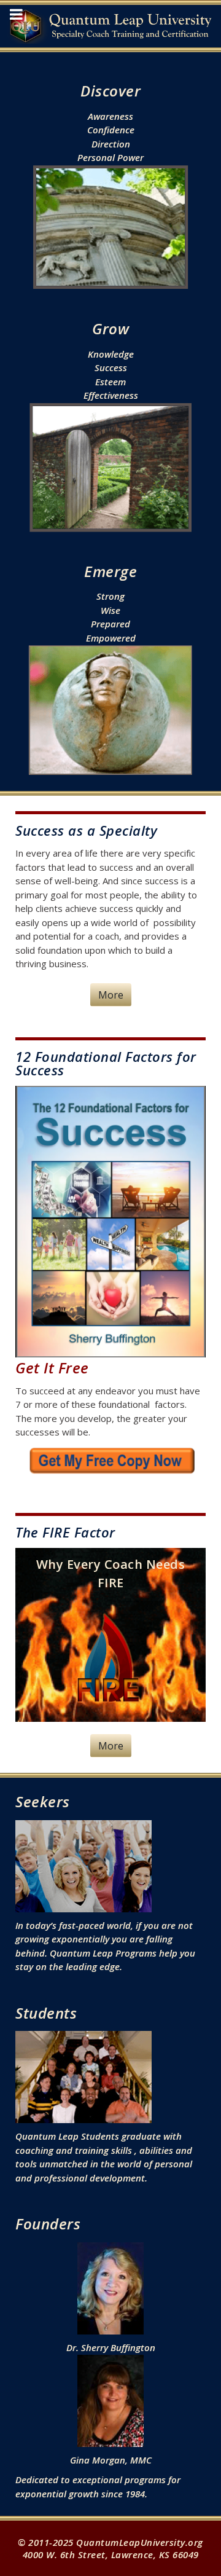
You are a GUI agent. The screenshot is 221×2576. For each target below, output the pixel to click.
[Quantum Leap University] (110, 26)
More (111, 995)
